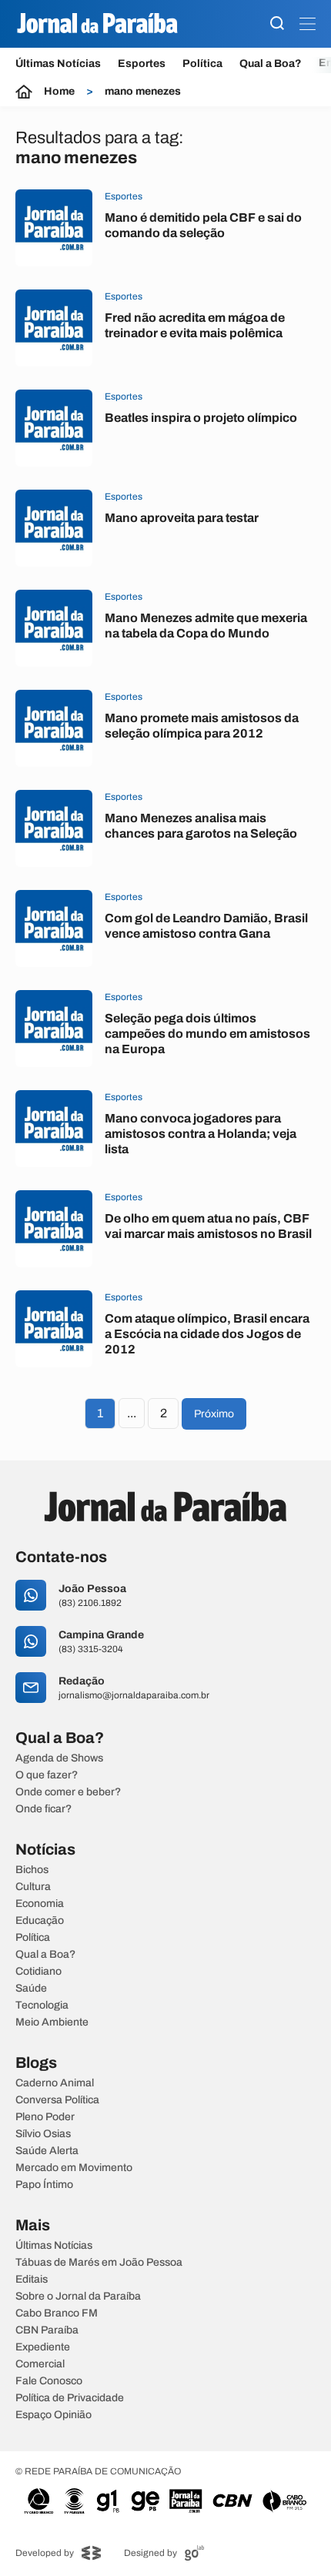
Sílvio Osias (43, 2134)
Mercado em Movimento (74, 2168)
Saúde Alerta (47, 2151)
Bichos (32, 1870)
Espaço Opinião (53, 2415)
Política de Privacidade (70, 2398)
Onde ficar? (43, 1809)
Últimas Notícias (58, 64)
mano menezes (143, 92)
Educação (40, 1921)
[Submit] (277, 24)
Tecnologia (42, 2006)
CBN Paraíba (47, 2330)
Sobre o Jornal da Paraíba (78, 2297)
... (132, 1413)
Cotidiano (38, 1972)
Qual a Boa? (271, 64)
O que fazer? (47, 1775)
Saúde (31, 1989)
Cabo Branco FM (57, 2313)
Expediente (43, 2347)
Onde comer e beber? (68, 1792)
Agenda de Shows (59, 1758)
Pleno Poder (45, 2117)
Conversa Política (57, 2100)
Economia (40, 1904)
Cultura (33, 1887)
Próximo (214, 1414)
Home (59, 92)
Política (202, 64)
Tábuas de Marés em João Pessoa (99, 2263)
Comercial (40, 2364)
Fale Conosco (49, 2381)
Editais (32, 2280)
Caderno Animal (55, 2083)
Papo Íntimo (44, 2185)
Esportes (142, 64)
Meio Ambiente (52, 2022)
